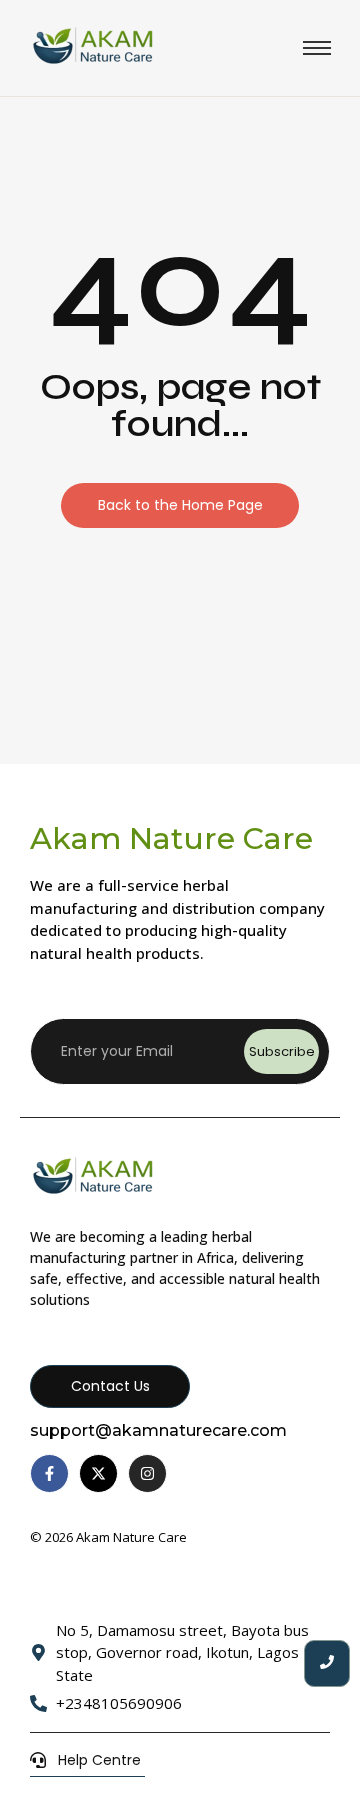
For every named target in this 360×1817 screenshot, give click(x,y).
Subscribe (282, 1051)
